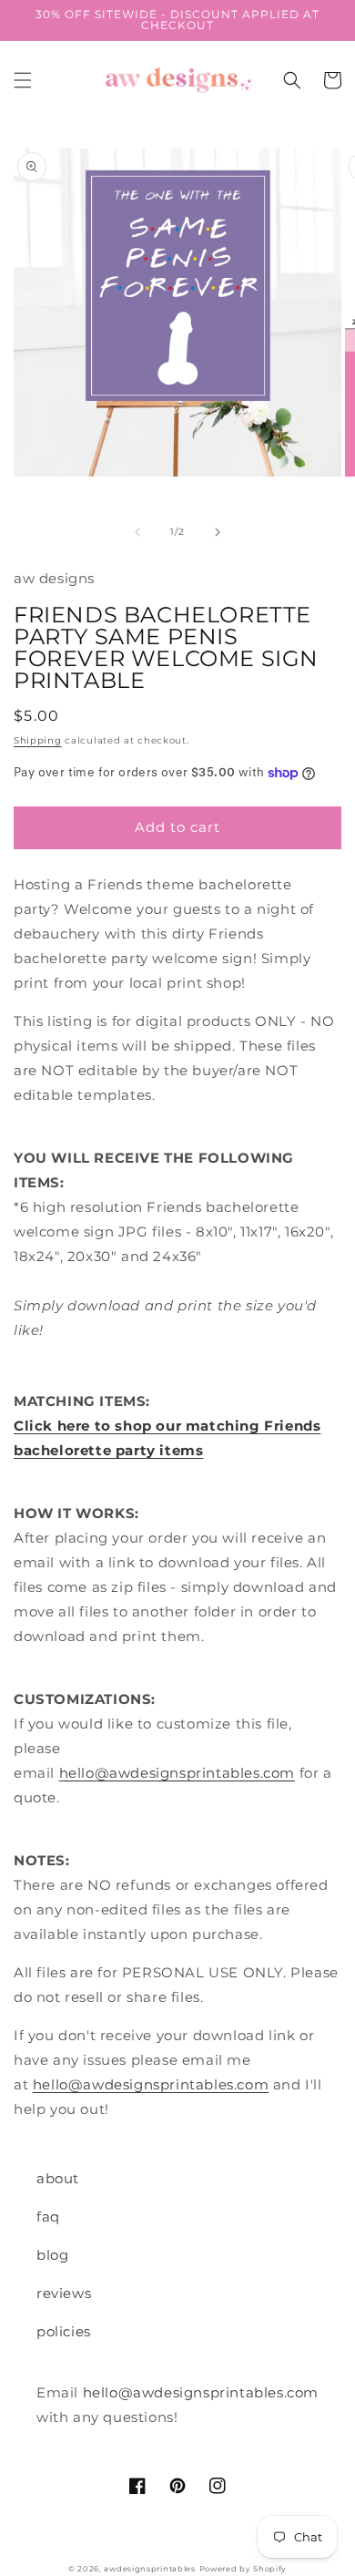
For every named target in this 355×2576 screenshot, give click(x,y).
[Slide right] (218, 532)
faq (48, 2217)
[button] (23, 80)
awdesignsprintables (149, 2569)
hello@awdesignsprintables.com (177, 1773)
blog (52, 2255)
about (58, 2178)
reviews (64, 2293)
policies (64, 2331)
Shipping (38, 740)
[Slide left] (137, 532)
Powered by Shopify (243, 2569)
